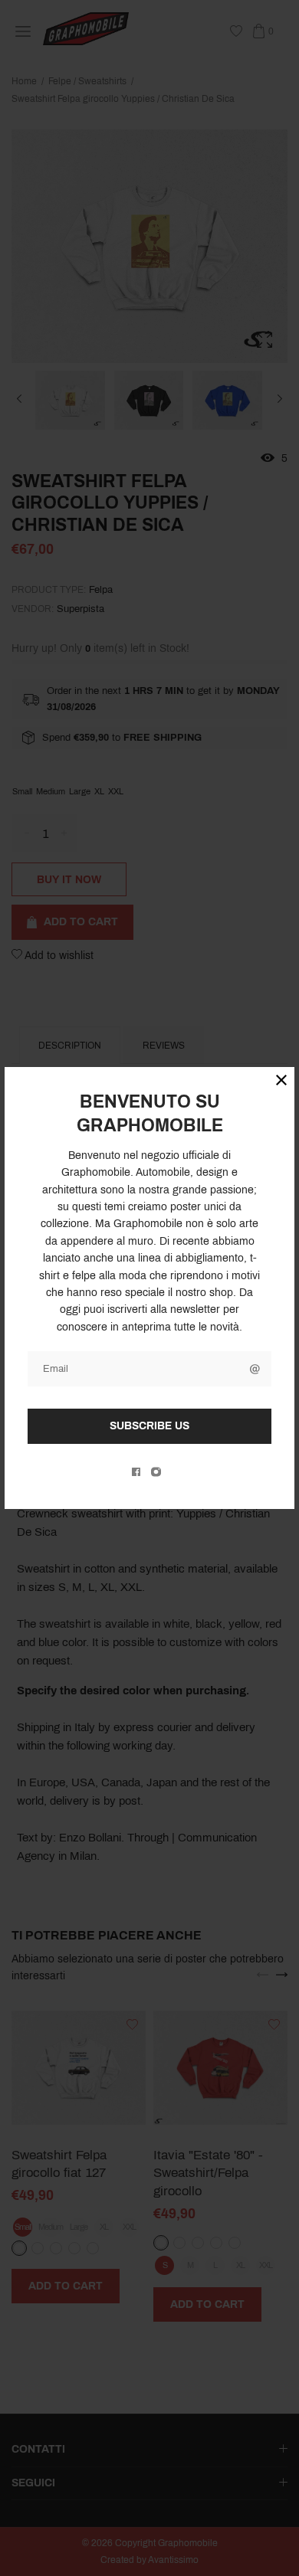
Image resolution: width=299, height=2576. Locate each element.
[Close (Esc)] (281, 1080)
